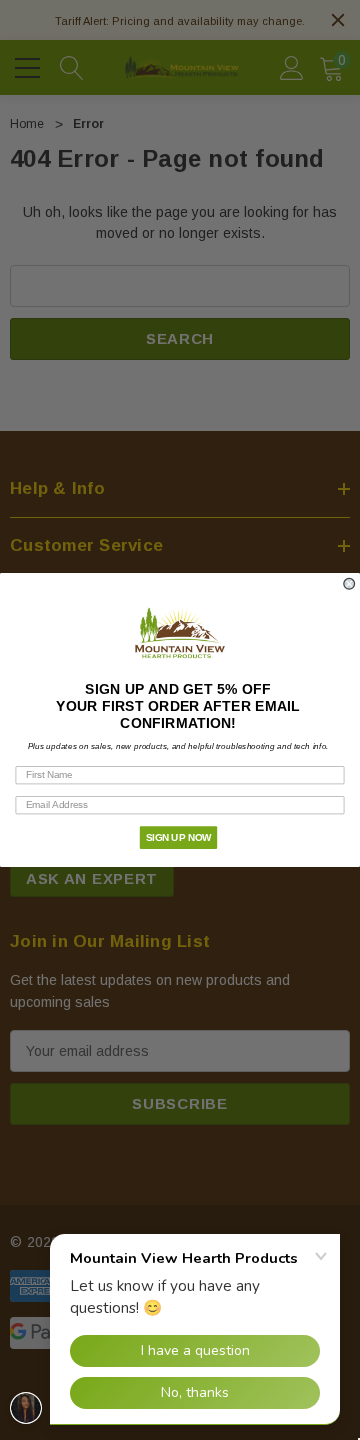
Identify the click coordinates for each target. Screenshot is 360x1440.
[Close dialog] (349, 584)
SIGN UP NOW (178, 837)
